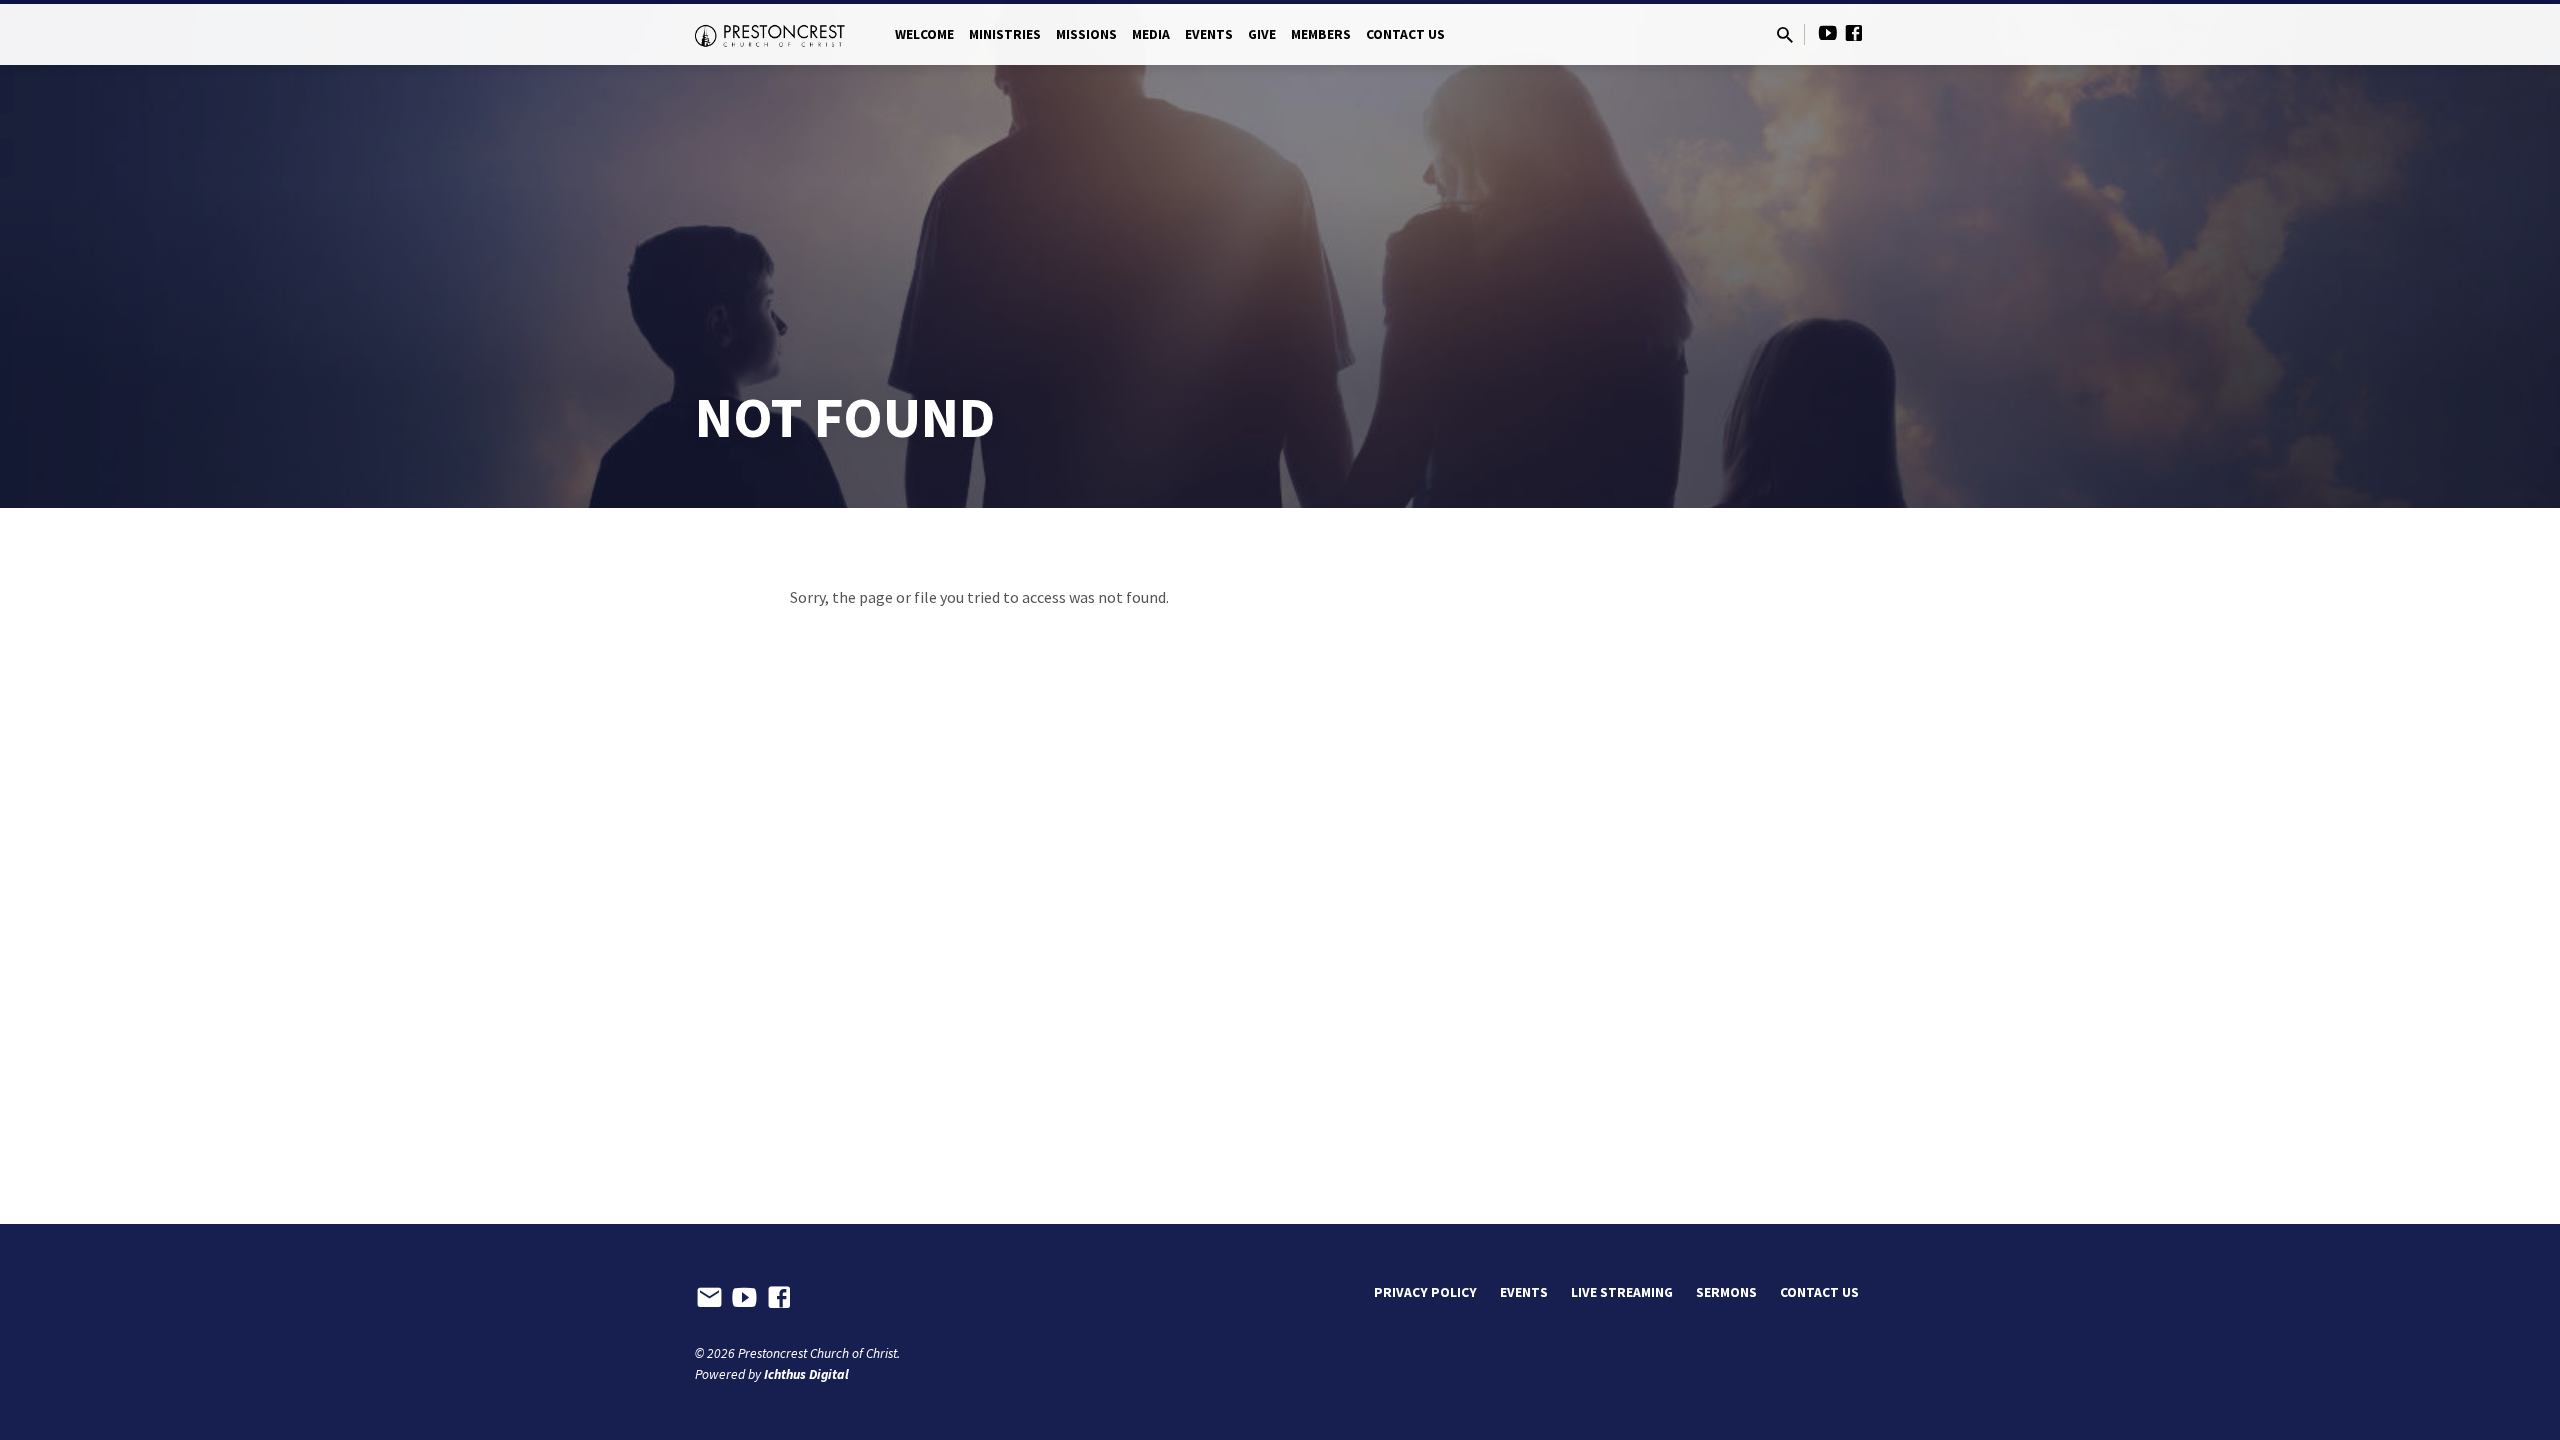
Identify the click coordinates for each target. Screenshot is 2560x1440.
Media (1151, 34)
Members (1321, 34)
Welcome (924, 34)
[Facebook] (1854, 33)
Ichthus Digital (806, 1374)
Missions (1086, 34)
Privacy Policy (1425, 1292)
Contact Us (1405, 34)
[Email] (709, 1298)
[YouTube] (1828, 33)
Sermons (1726, 1292)
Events (1209, 34)
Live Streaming (1622, 1292)
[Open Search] (1785, 35)
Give (1262, 34)
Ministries (1005, 34)
